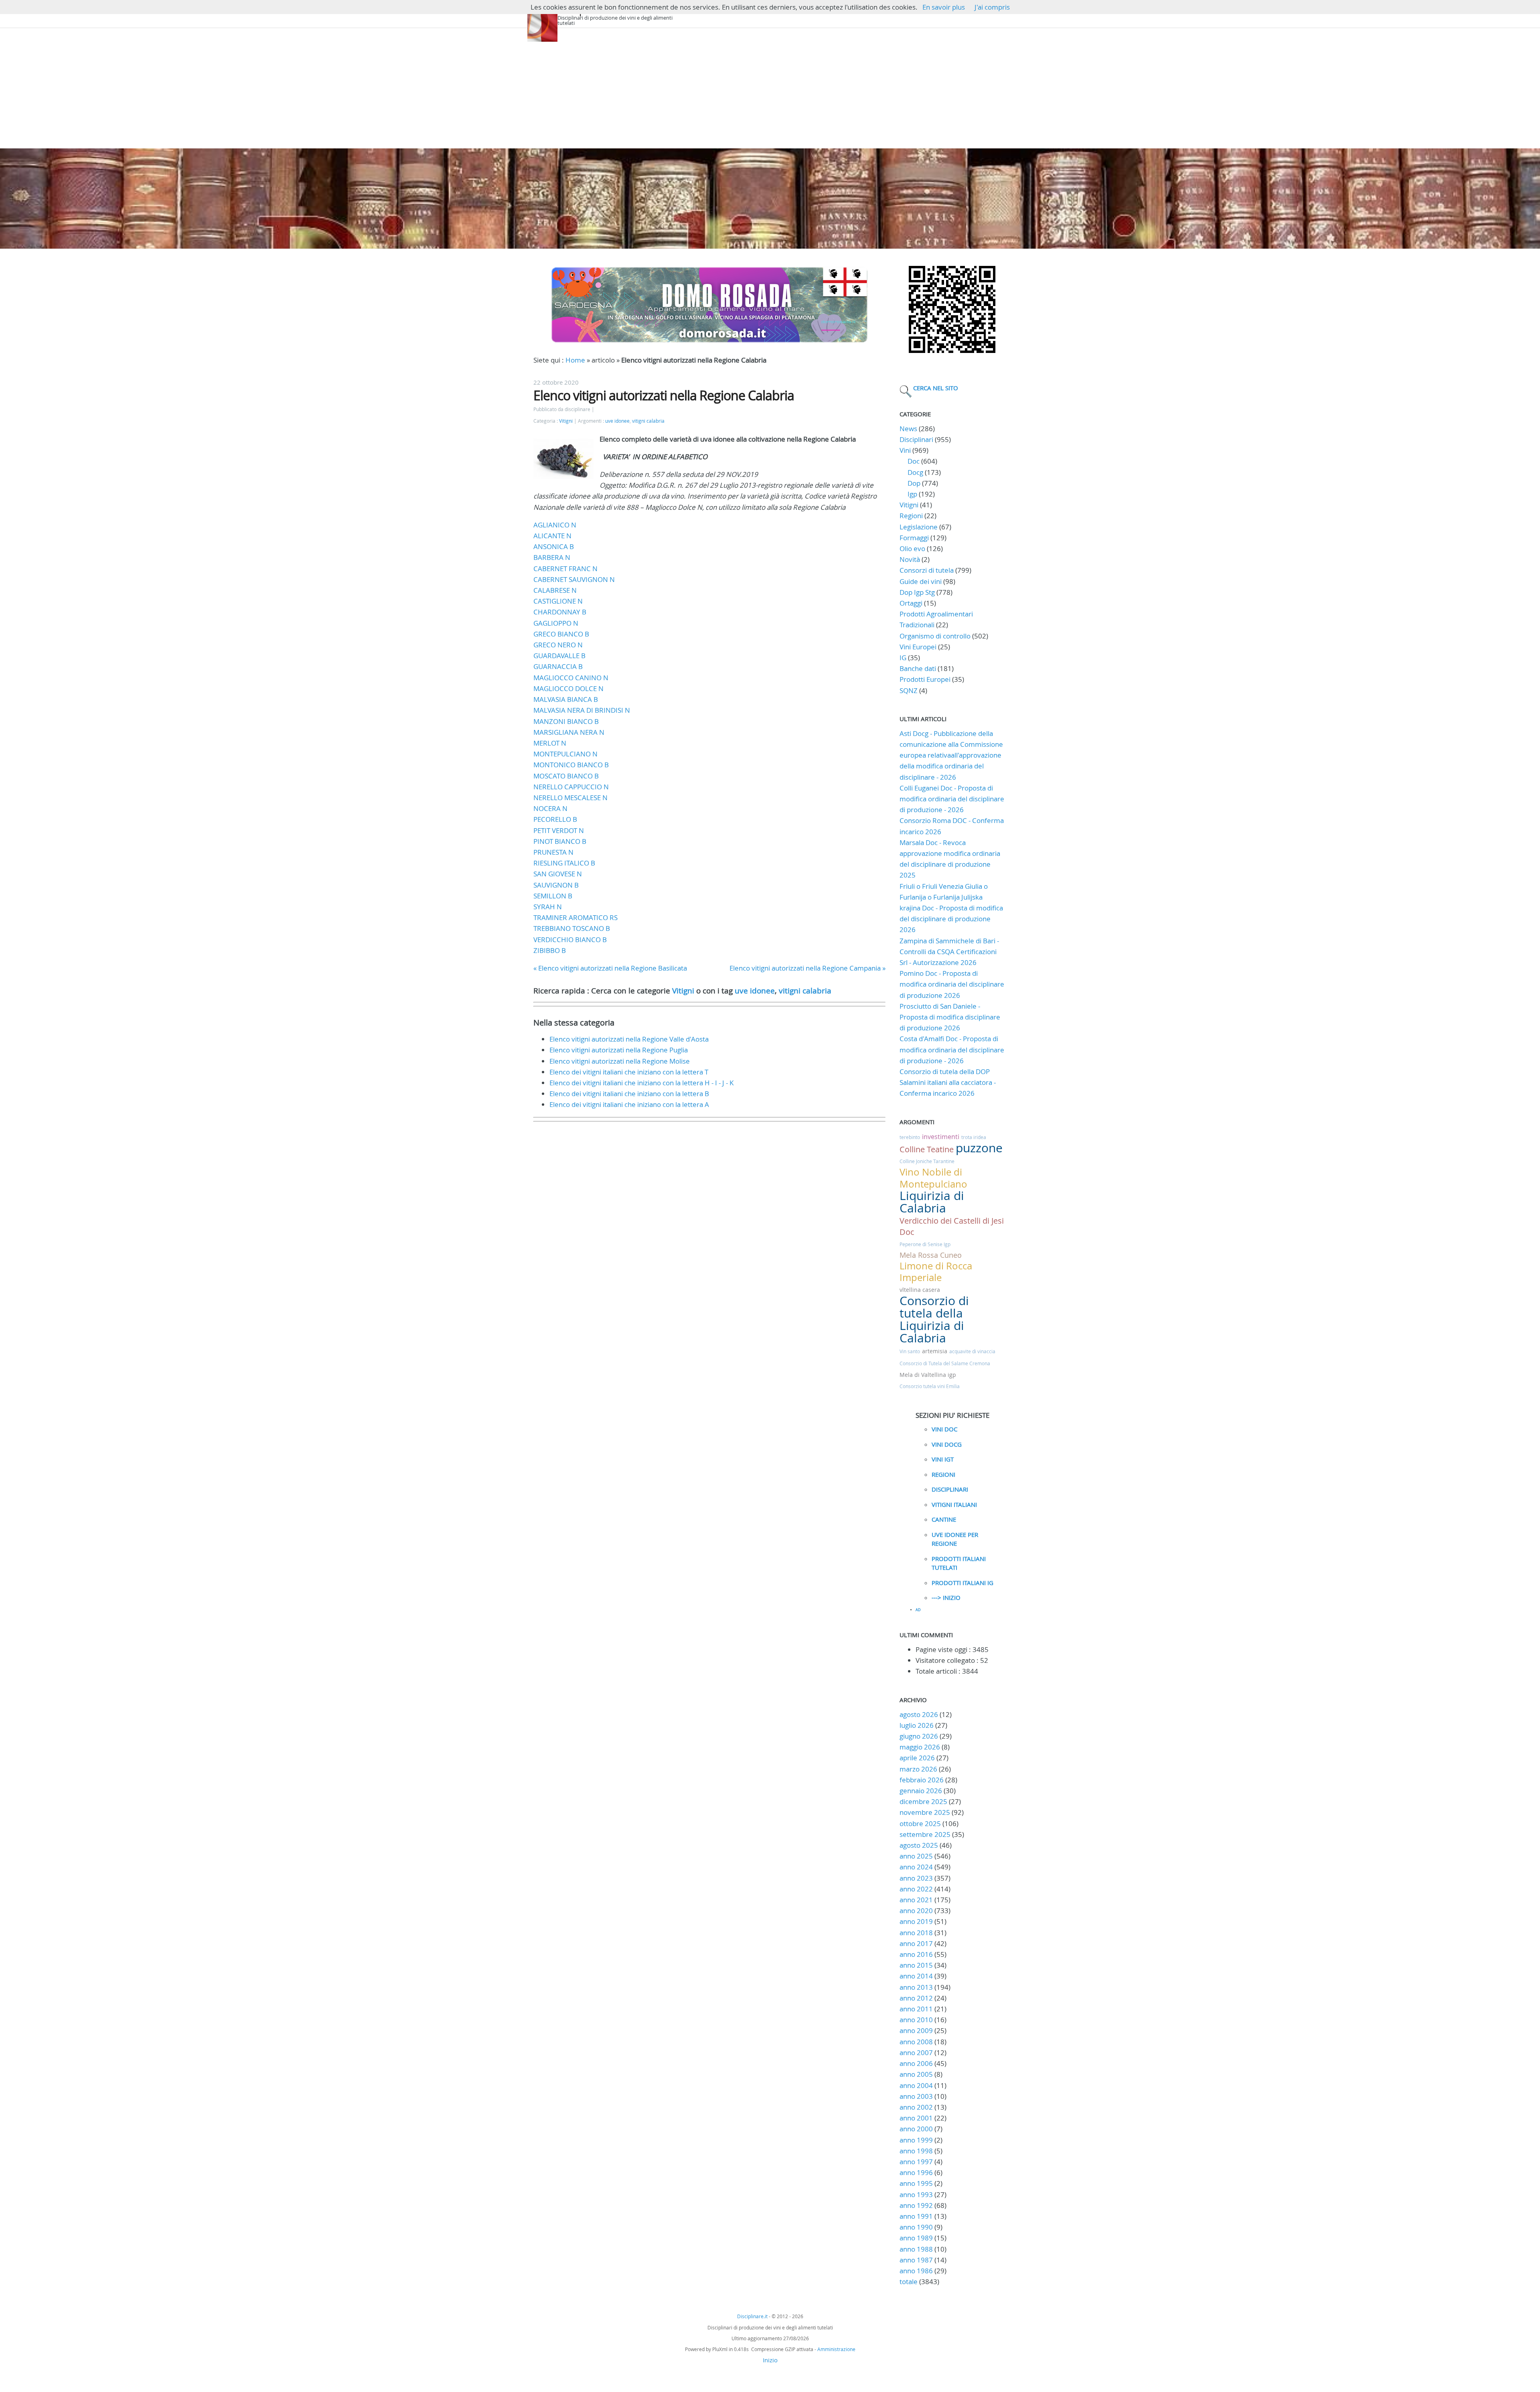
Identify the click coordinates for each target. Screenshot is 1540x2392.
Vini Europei (918, 647)
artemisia (935, 1351)
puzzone (979, 1148)
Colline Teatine (927, 1149)
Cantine (944, 1519)
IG (903, 658)
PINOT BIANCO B (560, 841)
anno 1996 (916, 2172)
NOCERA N (550, 808)
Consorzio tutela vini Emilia (930, 1386)
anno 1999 (916, 2140)
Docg (915, 472)
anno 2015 (916, 1965)
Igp (912, 494)
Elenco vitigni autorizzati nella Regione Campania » (807, 968)
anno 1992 (916, 2205)
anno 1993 (916, 2194)
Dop (914, 483)
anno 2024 (916, 1867)
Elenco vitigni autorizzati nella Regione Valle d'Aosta (629, 1039)
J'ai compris (992, 7)
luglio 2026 (917, 1725)
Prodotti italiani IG (962, 1583)
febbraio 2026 (922, 1780)
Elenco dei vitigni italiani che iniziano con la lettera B (629, 1094)
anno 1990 (916, 2227)
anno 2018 (916, 1933)
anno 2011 (916, 2009)
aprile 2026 (917, 1758)
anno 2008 (916, 2042)
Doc (914, 461)
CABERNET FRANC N (565, 569)
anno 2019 (916, 1921)
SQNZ (909, 690)
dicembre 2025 (923, 1801)
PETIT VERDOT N (559, 830)
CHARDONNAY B (560, 612)
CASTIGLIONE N (558, 601)
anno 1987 (916, 2260)
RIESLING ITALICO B (564, 863)
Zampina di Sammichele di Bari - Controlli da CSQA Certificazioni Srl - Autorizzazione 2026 (949, 952)
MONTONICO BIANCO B (571, 765)
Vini (905, 450)
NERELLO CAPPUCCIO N (571, 787)
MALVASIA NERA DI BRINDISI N (582, 710)
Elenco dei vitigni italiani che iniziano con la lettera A (629, 1104)
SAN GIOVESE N (558, 874)
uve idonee (617, 421)
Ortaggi (911, 603)
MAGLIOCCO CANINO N (571, 678)
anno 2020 (916, 1911)
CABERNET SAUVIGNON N (574, 579)
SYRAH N (548, 907)
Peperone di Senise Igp (925, 1244)
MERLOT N (550, 743)
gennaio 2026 (921, 1791)
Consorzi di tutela (927, 570)
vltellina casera (920, 1290)
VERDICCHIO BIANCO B (570, 940)
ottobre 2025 (920, 1823)
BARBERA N (552, 557)
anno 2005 (916, 2074)
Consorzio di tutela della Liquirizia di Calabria (934, 1320)
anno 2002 (916, 2107)
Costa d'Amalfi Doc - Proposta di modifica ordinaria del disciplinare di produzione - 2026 (952, 1049)
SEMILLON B (553, 896)
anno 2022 (916, 1889)
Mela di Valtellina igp (928, 1375)
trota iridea (974, 1137)
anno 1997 (916, 2162)
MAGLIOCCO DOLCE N (568, 688)
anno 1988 (916, 2249)
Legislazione (919, 527)
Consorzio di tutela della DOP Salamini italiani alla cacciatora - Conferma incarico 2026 (948, 1082)
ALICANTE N (552, 536)
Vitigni (566, 421)
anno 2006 (916, 2063)
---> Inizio (946, 1597)
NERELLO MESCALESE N (570, 798)
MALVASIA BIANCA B (566, 699)
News (908, 429)
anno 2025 (916, 1856)
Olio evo (912, 548)
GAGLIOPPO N (556, 623)
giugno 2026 (919, 1736)
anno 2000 (916, 2129)
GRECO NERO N (558, 645)
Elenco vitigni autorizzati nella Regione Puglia (619, 1050)
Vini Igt (943, 1459)
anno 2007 (916, 2052)
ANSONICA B (554, 546)
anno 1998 (916, 2151)
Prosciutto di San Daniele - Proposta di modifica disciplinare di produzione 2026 (950, 1017)
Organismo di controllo (935, 636)
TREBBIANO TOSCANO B (572, 928)
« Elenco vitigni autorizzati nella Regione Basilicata (610, 968)
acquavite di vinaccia (972, 1351)
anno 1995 (916, 2183)
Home (575, 360)
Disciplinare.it (752, 2316)
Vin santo (910, 1351)
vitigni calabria (648, 421)
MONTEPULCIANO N (565, 754)
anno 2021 (916, 1900)
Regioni (911, 516)
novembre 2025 (925, 1812)
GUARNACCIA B (558, 666)
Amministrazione (836, 2349)
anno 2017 (916, 1943)
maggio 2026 (920, 1747)
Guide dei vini (921, 581)
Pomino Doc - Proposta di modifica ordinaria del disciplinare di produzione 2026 (952, 984)
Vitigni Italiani (954, 1504)
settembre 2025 (925, 1834)
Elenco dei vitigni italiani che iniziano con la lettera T (629, 1072)
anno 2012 (916, 1998)
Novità (910, 559)
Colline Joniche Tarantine (927, 1161)
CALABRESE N (555, 590)
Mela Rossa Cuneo (931, 1255)
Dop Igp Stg (917, 592)
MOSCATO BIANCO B (566, 776)
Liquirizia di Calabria (932, 1202)
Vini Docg (947, 1444)
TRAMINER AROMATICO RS (575, 917)
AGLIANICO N (555, 525)
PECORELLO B (555, 819)
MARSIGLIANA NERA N (569, 732)
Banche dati (918, 668)
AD (918, 1610)
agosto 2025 (919, 1845)
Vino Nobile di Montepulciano (933, 1178)
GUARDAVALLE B (559, 656)
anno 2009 (916, 2030)
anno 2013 (916, 1987)
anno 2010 (916, 2020)
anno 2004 (916, 2085)
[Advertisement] (770, 88)
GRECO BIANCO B (561, 634)
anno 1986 (916, 2271)
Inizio (770, 2360)
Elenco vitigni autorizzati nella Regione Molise (620, 1061)
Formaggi (914, 538)
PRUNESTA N (553, 852)
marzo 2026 (918, 1769)
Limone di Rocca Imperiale (936, 1272)
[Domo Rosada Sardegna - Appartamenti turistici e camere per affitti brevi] (709, 342)
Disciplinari (916, 439)
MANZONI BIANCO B (566, 721)
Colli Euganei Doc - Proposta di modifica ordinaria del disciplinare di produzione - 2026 (952, 799)
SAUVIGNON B (556, 885)
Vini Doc (944, 1429)
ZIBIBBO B (550, 950)
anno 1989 (916, 2238)
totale (909, 2282)
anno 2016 (916, 1954)
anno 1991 (916, 2216)
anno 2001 (916, 2118)
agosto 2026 (919, 1714)
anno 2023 (916, 1878)
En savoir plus (944, 7)
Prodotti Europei (925, 679)
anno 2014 (916, 1976)
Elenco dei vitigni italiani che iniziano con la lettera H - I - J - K (641, 1083)
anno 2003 (916, 2096)
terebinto (910, 1137)
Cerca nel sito (936, 388)
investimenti (941, 1137)
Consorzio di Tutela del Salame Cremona (945, 1363)
